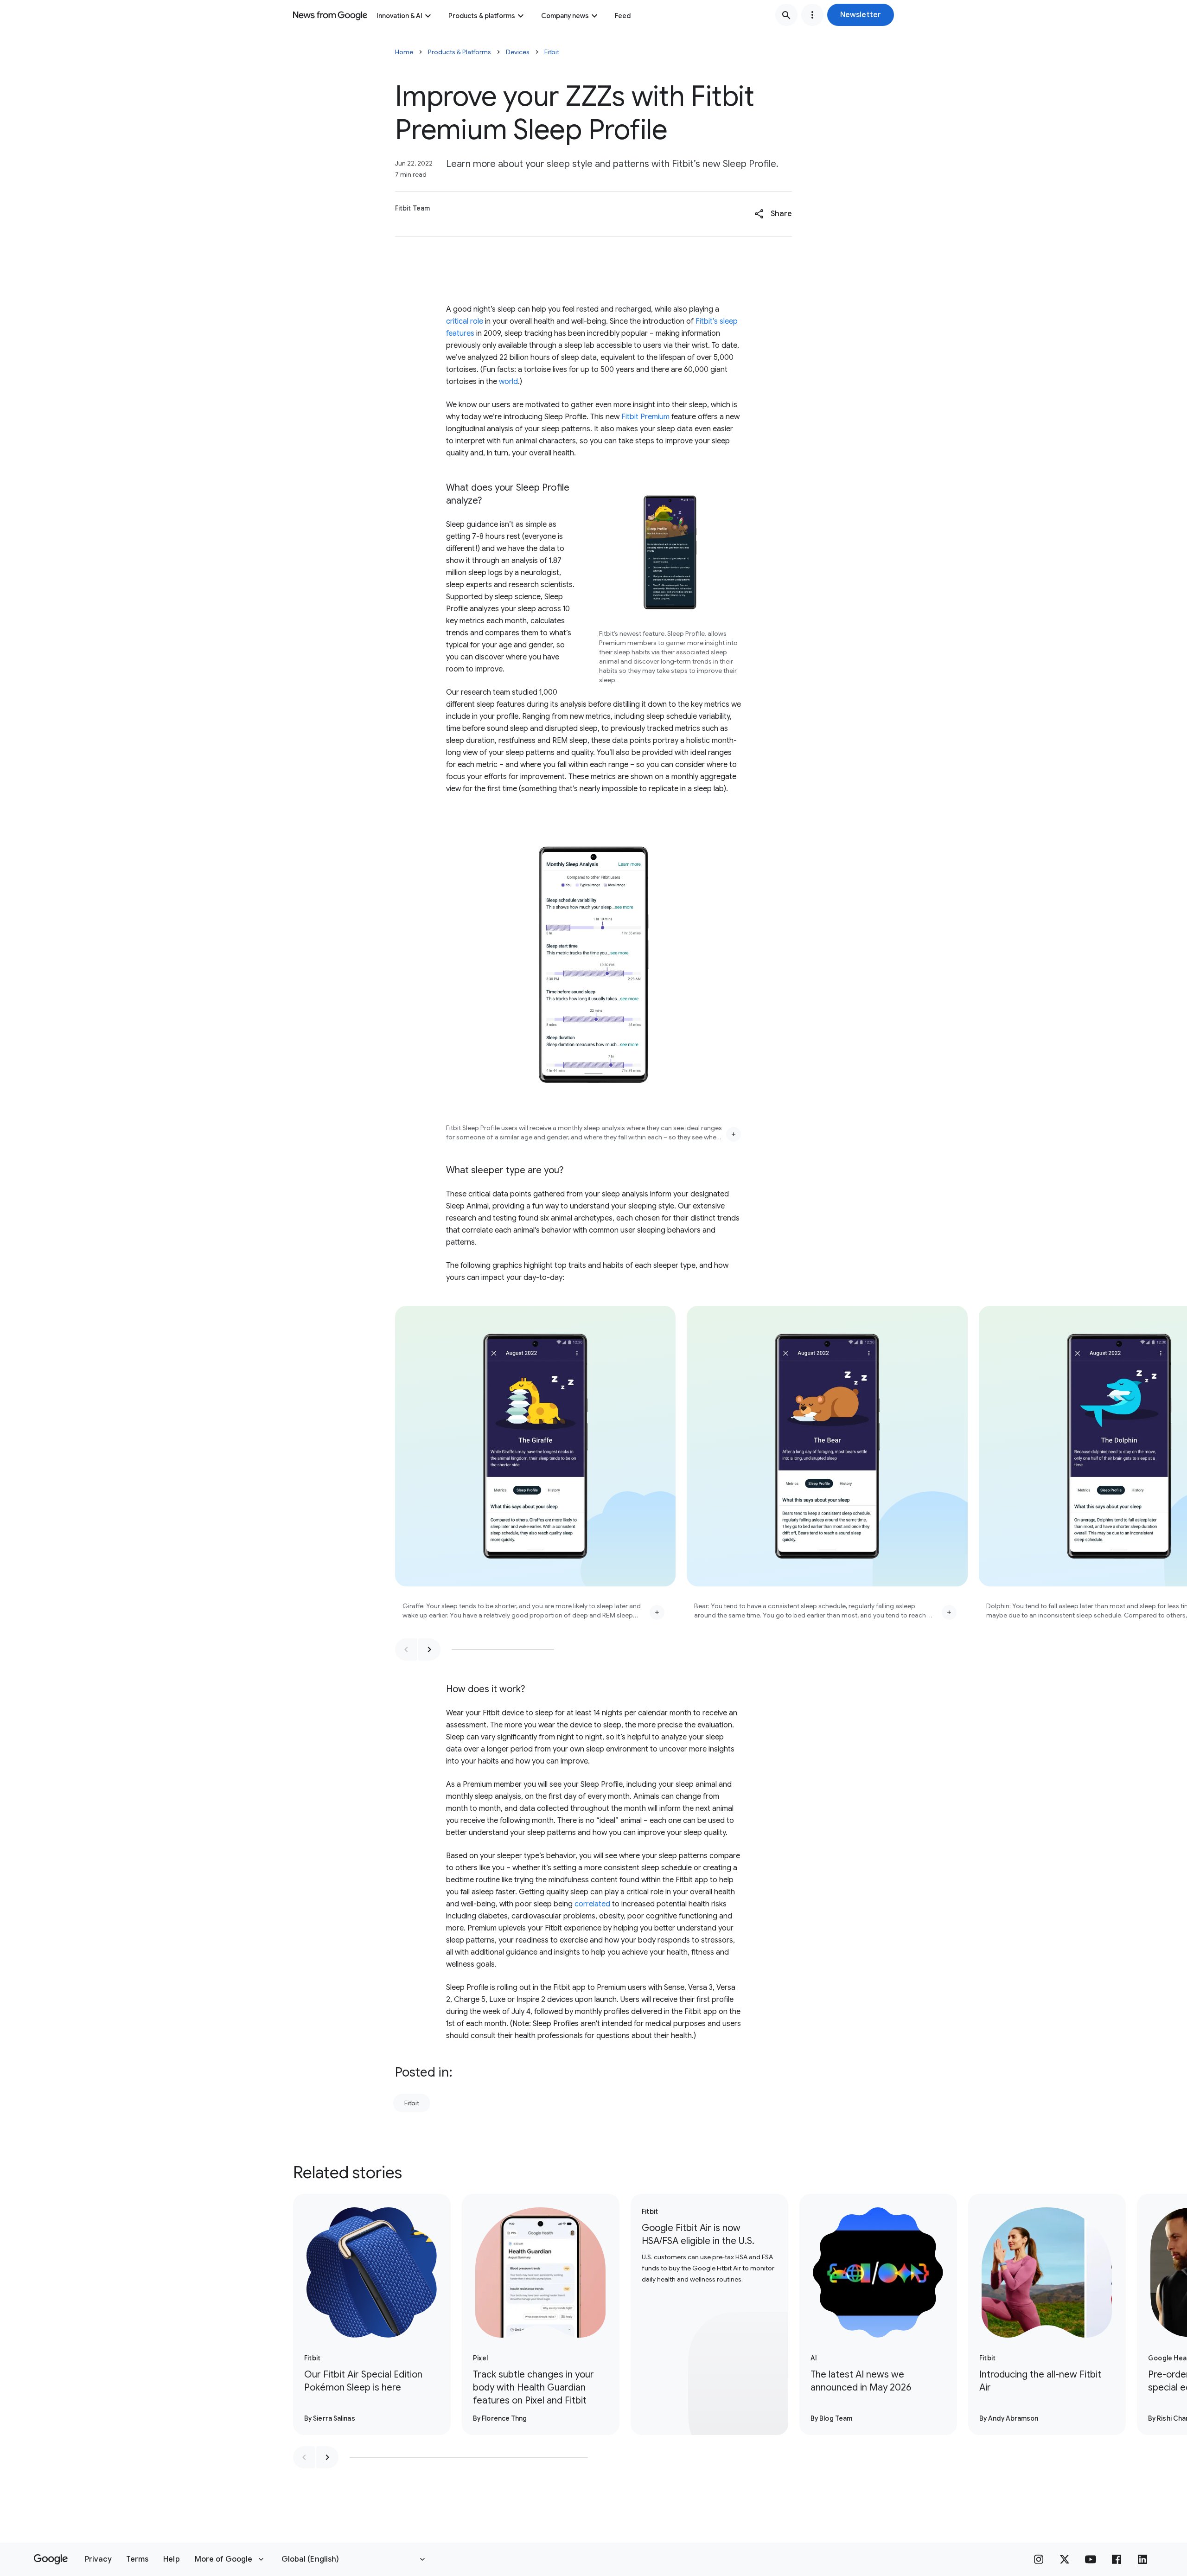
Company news (565, 16)
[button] (861, 15)
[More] (734, 1134)
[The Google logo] (51, 2559)
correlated (592, 1904)
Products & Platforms (459, 52)
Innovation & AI (399, 16)
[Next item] (429, 1649)
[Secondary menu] (812, 15)
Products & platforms (482, 16)
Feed (623, 16)
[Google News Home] (330, 15)
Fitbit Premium (645, 417)
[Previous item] (406, 1649)
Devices (518, 52)
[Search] (786, 15)
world (508, 382)
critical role (465, 321)
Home (404, 52)
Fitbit (552, 52)
